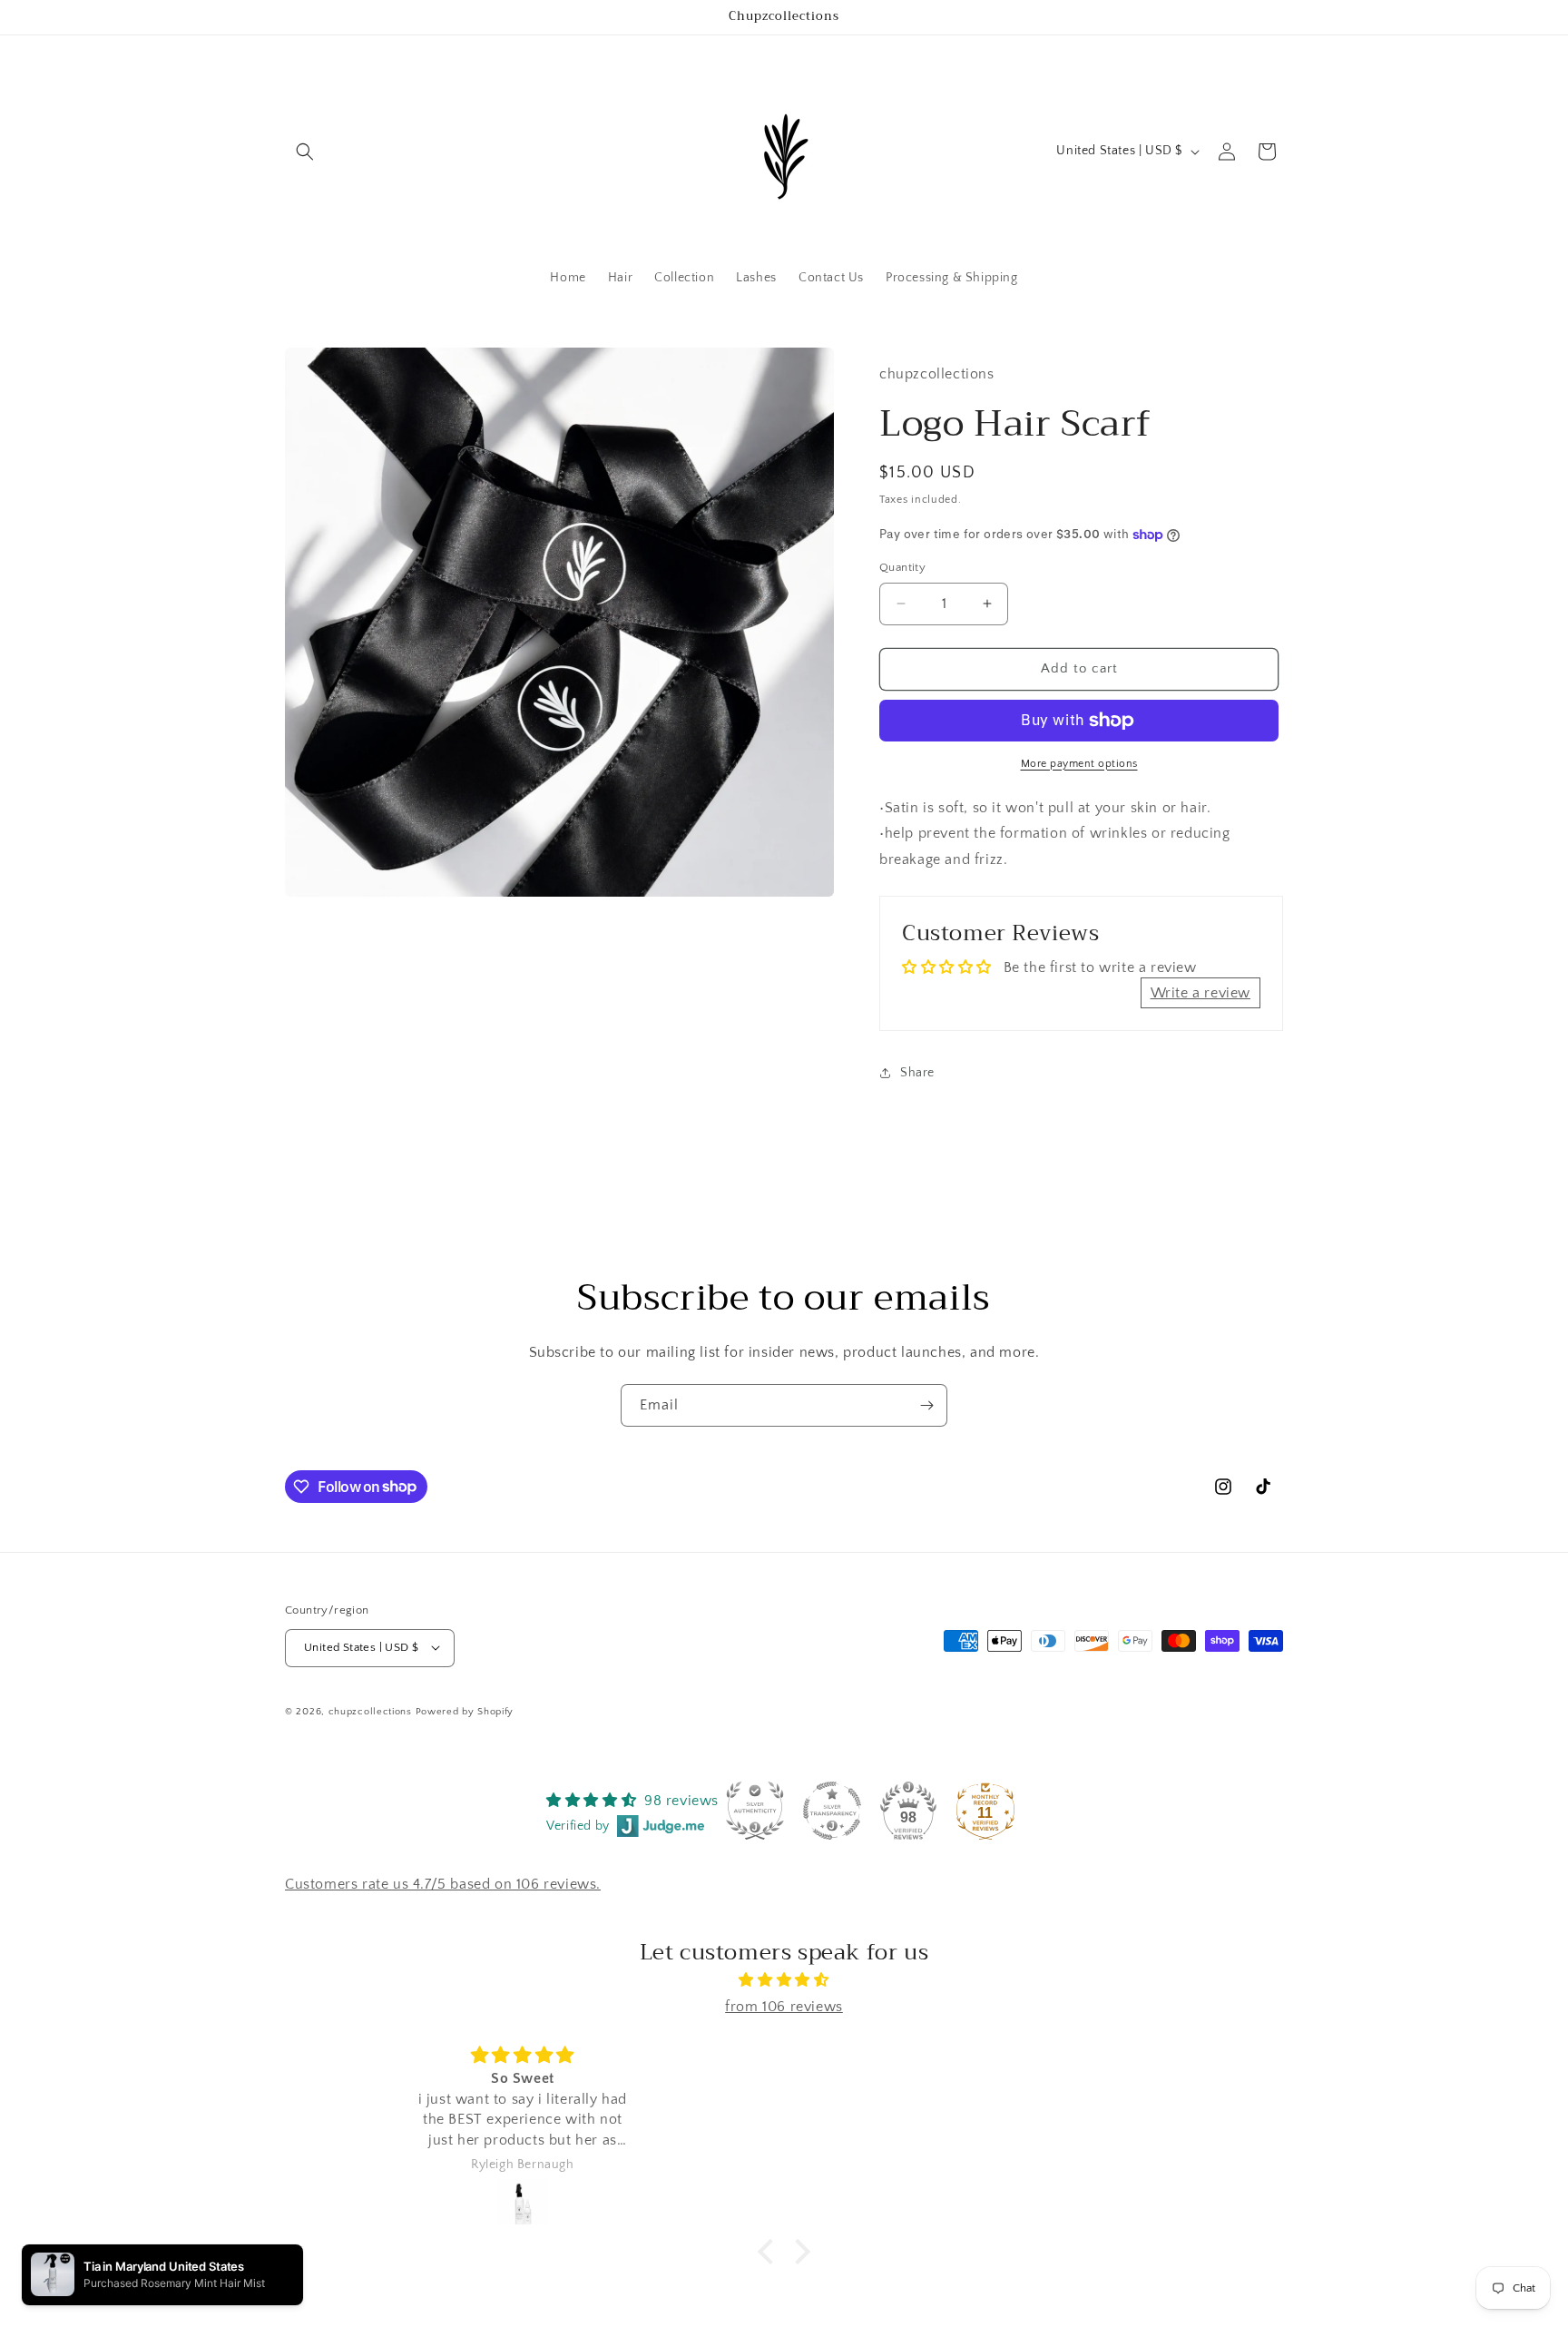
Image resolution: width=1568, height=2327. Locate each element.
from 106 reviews (784, 2007)
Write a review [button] (1200, 993)
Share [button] (917, 1073)
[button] (305, 152)
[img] (784, 1980)
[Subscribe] (926, 1405)
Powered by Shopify (465, 1711)
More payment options (1079, 764)
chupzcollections (370, 1711)
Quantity (902, 567)
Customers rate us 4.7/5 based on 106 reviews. (443, 1885)
